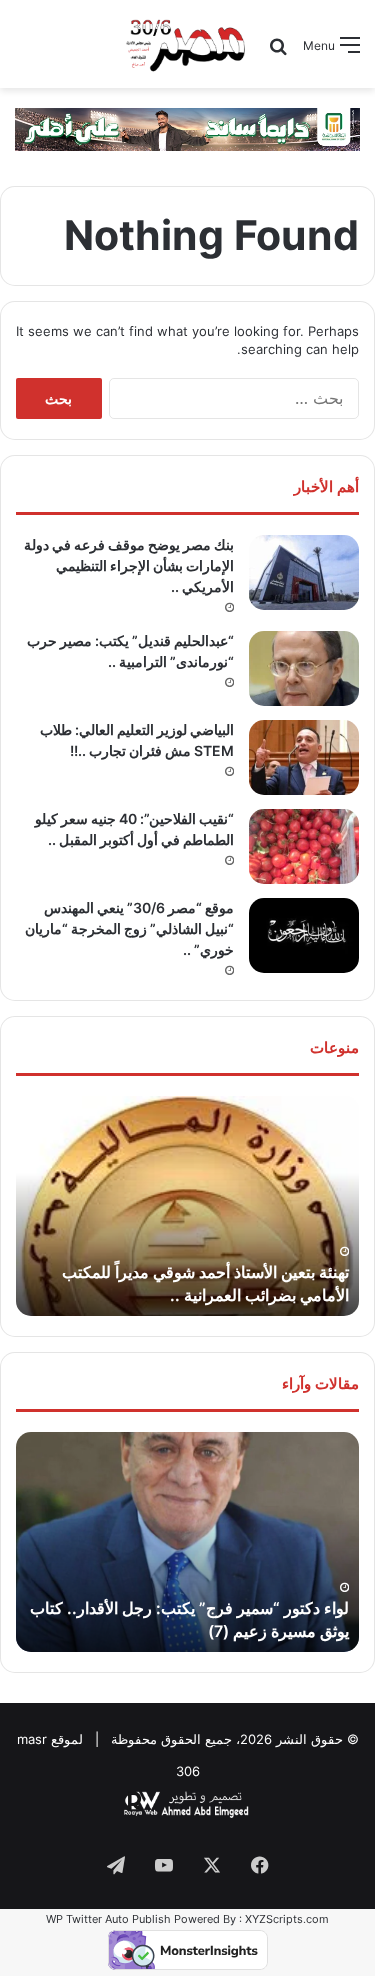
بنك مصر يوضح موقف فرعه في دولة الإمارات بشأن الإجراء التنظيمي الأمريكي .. (129, 565)
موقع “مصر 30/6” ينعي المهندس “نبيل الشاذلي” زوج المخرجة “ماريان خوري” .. (129, 928)
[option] (187, 1206)
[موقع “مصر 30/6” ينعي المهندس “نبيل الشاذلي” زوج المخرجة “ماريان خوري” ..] (304, 935)
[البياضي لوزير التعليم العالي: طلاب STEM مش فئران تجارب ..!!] (304, 757)
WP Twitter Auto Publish (108, 1919)
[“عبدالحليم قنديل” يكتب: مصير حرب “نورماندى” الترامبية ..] (304, 668)
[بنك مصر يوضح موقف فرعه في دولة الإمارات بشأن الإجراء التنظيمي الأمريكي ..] (304, 572)
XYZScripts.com (287, 1919)
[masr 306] (187, 44)
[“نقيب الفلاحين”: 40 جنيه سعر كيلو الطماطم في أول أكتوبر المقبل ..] (304, 846)
